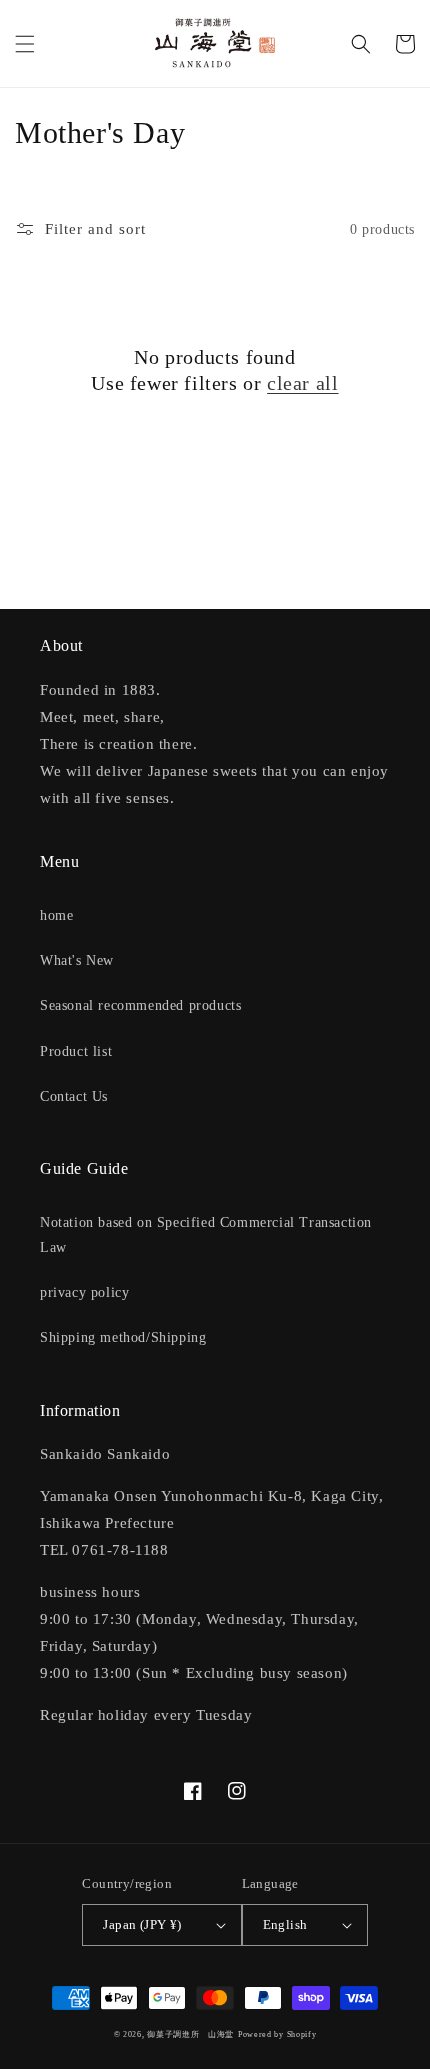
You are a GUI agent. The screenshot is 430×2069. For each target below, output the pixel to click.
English (285, 1924)
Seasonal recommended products (140, 1005)
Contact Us (74, 1096)
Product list (76, 1051)
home (56, 915)
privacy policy (84, 1292)
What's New (77, 960)
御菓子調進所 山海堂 (190, 2034)
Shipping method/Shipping (123, 1337)
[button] (25, 44)
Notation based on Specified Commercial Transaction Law (206, 1235)
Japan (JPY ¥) (142, 1924)
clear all (302, 383)
